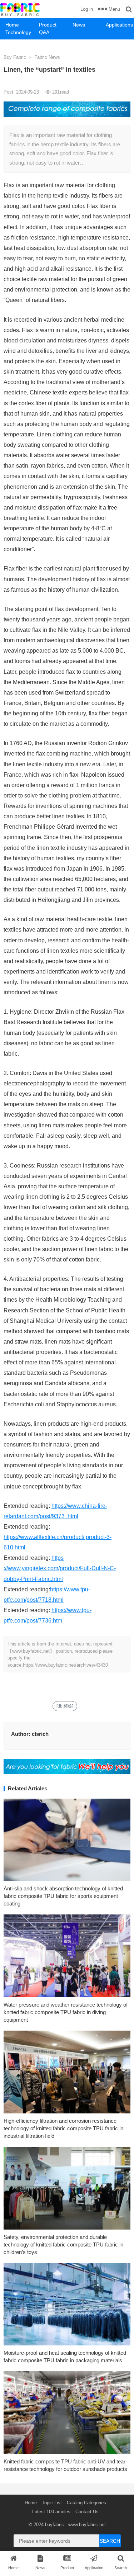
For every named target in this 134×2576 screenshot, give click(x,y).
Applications (119, 25)
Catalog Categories (86, 2503)
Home (12, 25)
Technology (18, 32)
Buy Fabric (15, 57)
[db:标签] (65, 1706)
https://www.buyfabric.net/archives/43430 (65, 1665)
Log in (87, 9)
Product (48, 25)
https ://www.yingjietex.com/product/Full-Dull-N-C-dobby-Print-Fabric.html (60, 1568)
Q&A (44, 32)
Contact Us (87, 2512)
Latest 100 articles (51, 2512)
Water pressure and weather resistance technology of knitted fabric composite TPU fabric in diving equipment (66, 2012)
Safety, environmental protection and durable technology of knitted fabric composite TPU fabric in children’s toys (63, 2244)
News (79, 25)
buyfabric (54, 2525)
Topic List (52, 2503)
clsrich (40, 1734)
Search (110, 2541)
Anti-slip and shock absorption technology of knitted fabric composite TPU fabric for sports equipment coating (63, 1896)
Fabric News (47, 57)
